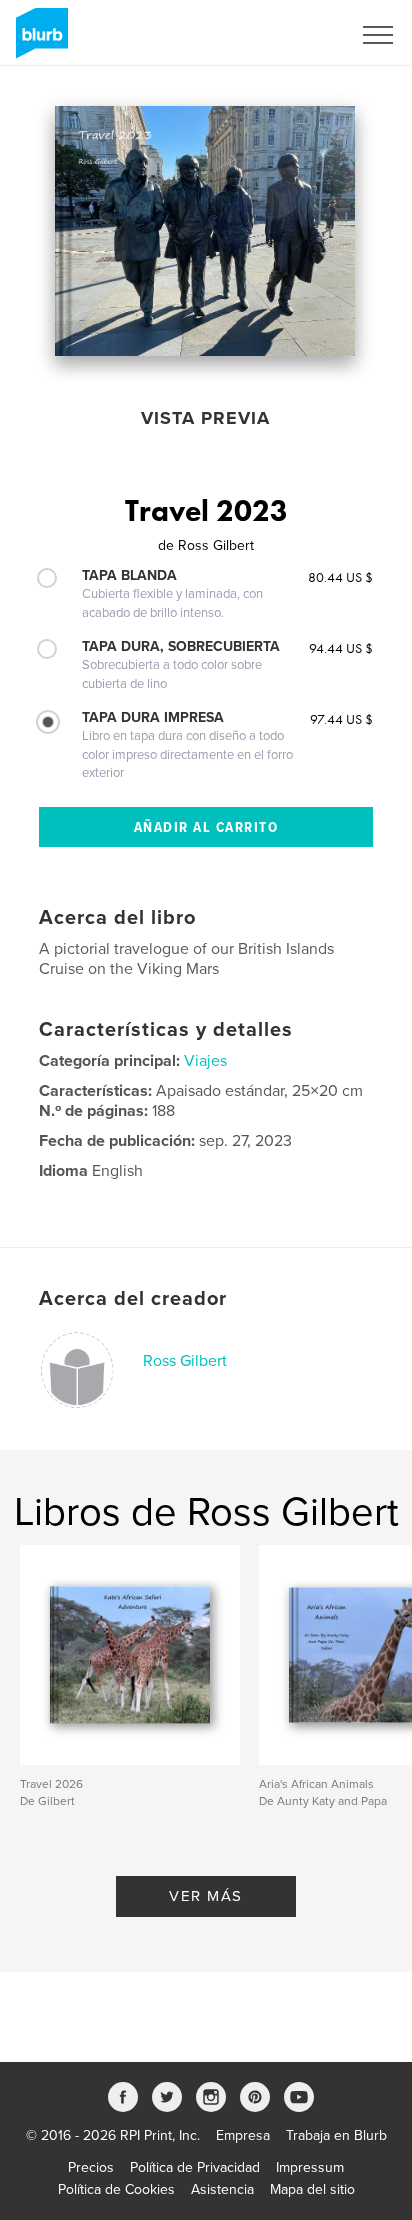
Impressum (310, 2167)
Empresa (243, 2135)
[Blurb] (38, 41)
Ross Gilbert (185, 1361)
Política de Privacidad (195, 2167)
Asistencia (222, 2189)
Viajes (205, 1061)
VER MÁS (206, 1896)
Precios (91, 2167)
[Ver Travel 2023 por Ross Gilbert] (205, 231)
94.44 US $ (341, 648)
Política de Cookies (116, 2189)
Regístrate (293, 35)
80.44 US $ (340, 577)
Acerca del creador (133, 1299)
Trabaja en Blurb (336, 2135)
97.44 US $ (341, 719)
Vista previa (205, 418)
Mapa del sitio (312, 2189)
